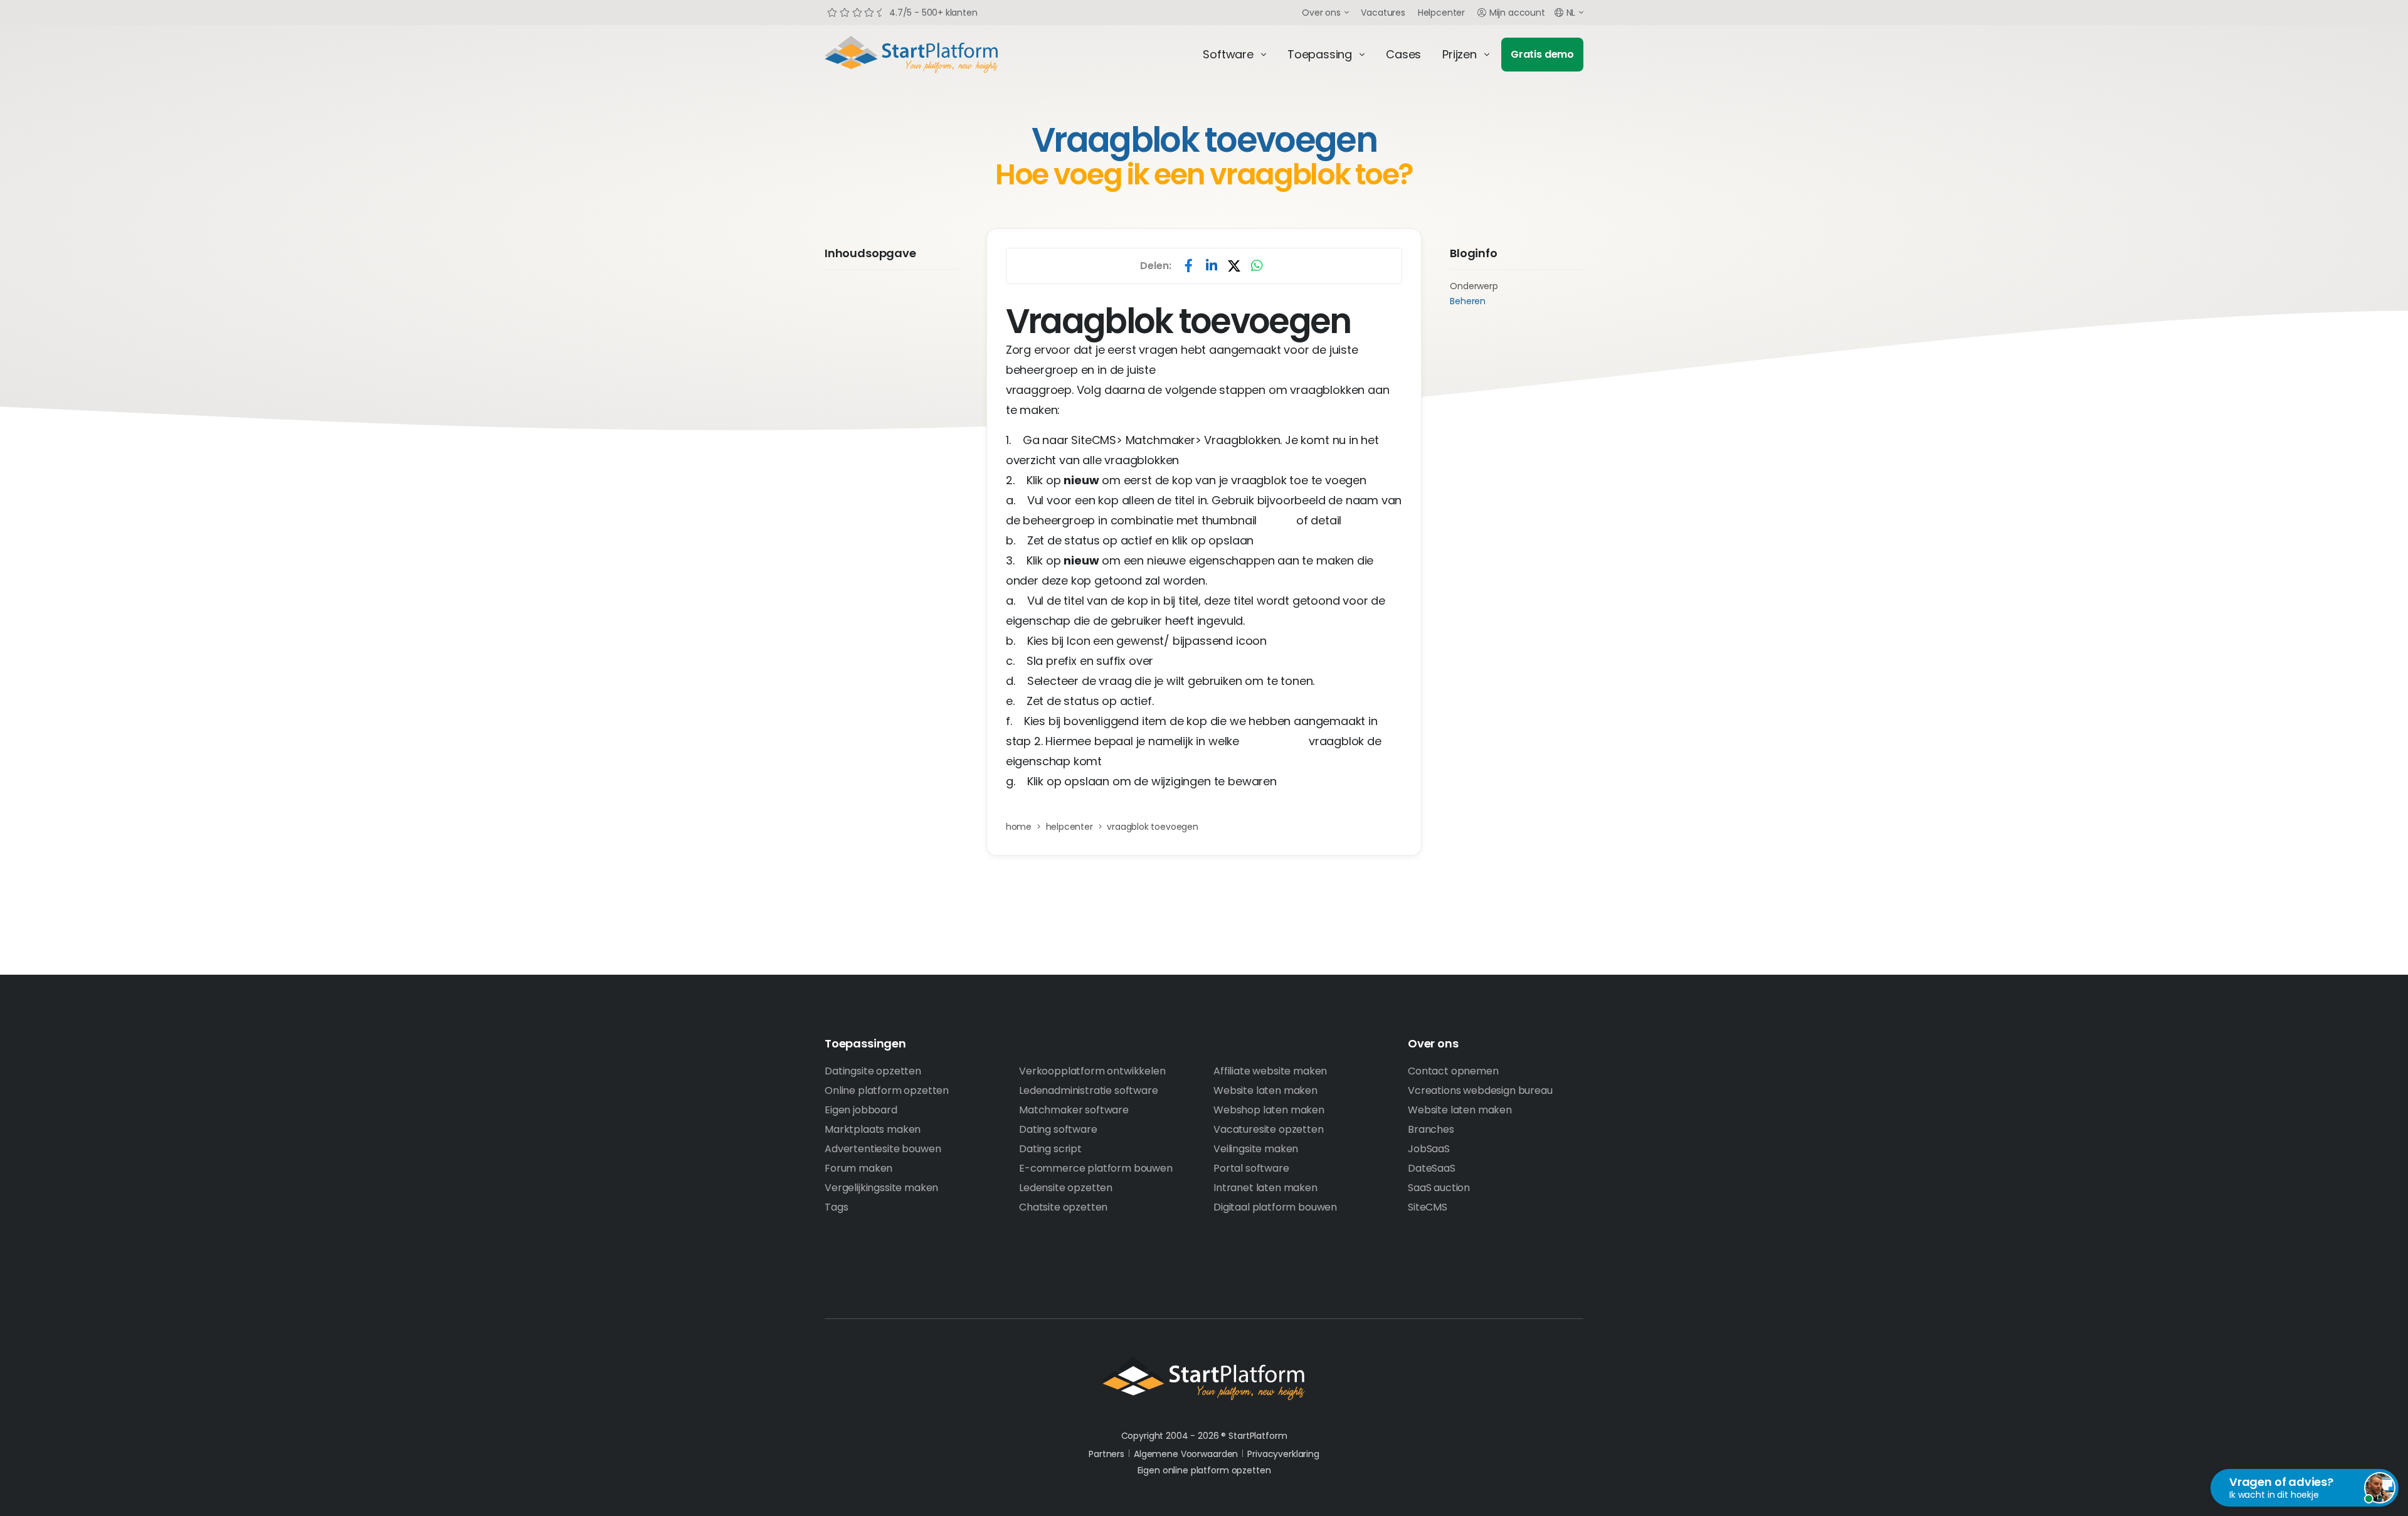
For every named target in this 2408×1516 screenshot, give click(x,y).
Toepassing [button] (1320, 54)
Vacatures (1383, 13)
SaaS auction (1439, 1188)
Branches (1431, 1129)
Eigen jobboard (861, 1110)
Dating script (1050, 1149)
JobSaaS (1429, 1149)
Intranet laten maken (1265, 1188)
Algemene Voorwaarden (1186, 1454)
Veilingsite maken (1256, 1149)
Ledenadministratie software (1089, 1090)
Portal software (1251, 1168)
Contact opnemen (1453, 1071)
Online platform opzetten (887, 1090)
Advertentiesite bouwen (883, 1149)
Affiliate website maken (1270, 1071)
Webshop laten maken (1269, 1110)
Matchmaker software (1074, 1110)
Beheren (1468, 301)
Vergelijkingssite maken (881, 1188)
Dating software (1058, 1129)
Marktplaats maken (873, 1129)
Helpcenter (1441, 13)
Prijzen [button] (1460, 54)
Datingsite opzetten (873, 1071)
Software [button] (1228, 54)
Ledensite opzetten (1066, 1188)
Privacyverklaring (1283, 1454)
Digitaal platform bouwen (1275, 1207)
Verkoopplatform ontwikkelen (1092, 1071)
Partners (1106, 1454)
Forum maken (858, 1168)
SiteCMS (1428, 1207)
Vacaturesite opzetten (1269, 1129)
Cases (1403, 54)
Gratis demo (1542, 54)
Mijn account (1517, 13)
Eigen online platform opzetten (1204, 1470)
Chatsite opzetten (1063, 1207)
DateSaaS (1432, 1168)
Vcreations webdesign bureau (1480, 1090)
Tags (836, 1207)
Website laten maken (1265, 1090)
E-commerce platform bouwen (1096, 1168)
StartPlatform (1204, 1379)
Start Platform (941, 55)
